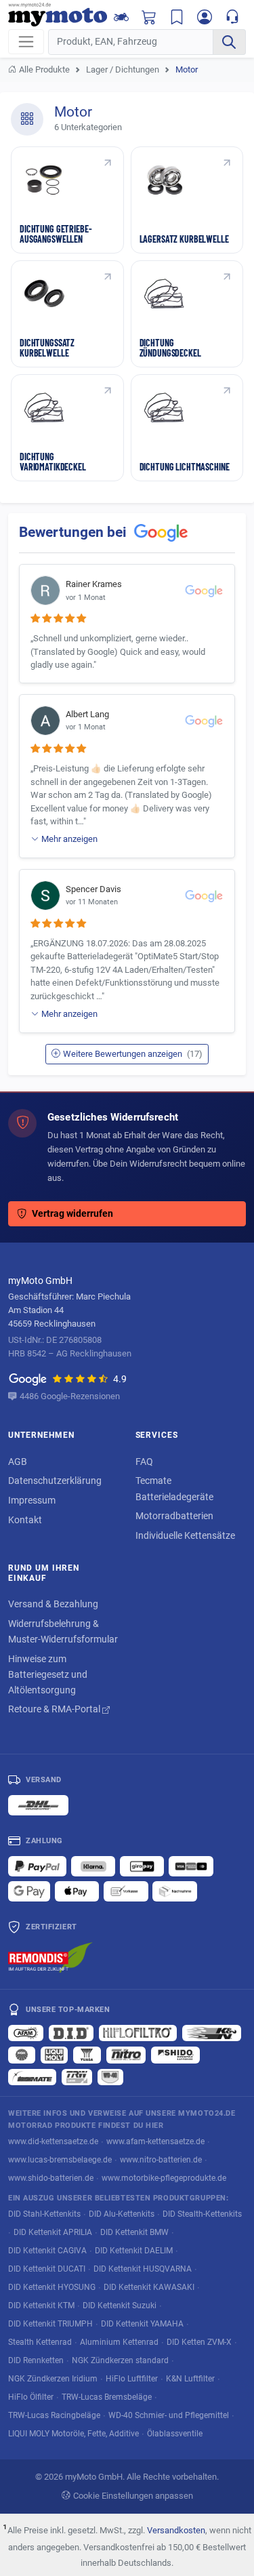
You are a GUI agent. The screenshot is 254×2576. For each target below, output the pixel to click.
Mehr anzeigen (69, 839)
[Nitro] (126, 2055)
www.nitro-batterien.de (161, 2159)
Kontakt (25, 1520)
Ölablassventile (175, 2433)
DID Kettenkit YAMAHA (142, 2323)
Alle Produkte (44, 69)
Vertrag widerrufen (72, 1214)
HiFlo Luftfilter (132, 2378)
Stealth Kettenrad (40, 2342)
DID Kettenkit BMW (134, 2232)
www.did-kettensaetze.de (53, 2141)
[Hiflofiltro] (138, 2033)
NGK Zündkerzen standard (120, 2360)
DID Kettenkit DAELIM (134, 2250)
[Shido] (175, 2055)
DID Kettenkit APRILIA (53, 2232)
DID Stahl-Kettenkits (44, 2214)
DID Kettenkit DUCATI (47, 2269)
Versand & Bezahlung (53, 1604)
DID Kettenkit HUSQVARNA (143, 2269)
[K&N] (212, 2033)
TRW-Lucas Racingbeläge (54, 2415)
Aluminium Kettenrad (119, 2342)
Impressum (32, 1500)
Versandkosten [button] (176, 2530)
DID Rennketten (36, 2360)
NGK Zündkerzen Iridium (53, 2378)
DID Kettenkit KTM (41, 2305)
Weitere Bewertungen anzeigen (133, 1054)
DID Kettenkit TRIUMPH (50, 2323)
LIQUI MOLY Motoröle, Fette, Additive (73, 2433)
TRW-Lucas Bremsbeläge (107, 2397)
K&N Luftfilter (190, 2378)
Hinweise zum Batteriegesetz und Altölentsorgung (48, 1674)
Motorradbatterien (174, 1516)
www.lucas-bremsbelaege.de (60, 2159)
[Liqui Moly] (54, 2055)
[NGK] (22, 2055)
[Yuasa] (87, 2055)
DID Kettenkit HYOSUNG (52, 2287)
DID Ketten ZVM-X (199, 2342)
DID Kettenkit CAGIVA (47, 2250)
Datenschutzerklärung (55, 1481)
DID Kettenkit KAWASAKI (149, 2287)
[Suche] (229, 42)
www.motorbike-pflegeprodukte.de (164, 2178)
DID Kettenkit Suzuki (120, 2305)
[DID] (71, 2033)
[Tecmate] (32, 2077)
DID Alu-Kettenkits (122, 2214)
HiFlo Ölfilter (31, 2397)
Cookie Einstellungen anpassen (133, 2496)
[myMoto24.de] (58, 15)
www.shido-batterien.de (51, 2178)
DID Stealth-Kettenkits (202, 2214)
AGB (18, 1462)
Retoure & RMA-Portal (55, 1709)
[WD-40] (110, 2077)
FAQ (144, 1462)
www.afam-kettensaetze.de (155, 2141)
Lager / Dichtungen (123, 69)
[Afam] (26, 2033)
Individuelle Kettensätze (185, 1535)
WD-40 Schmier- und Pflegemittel (169, 2415)
